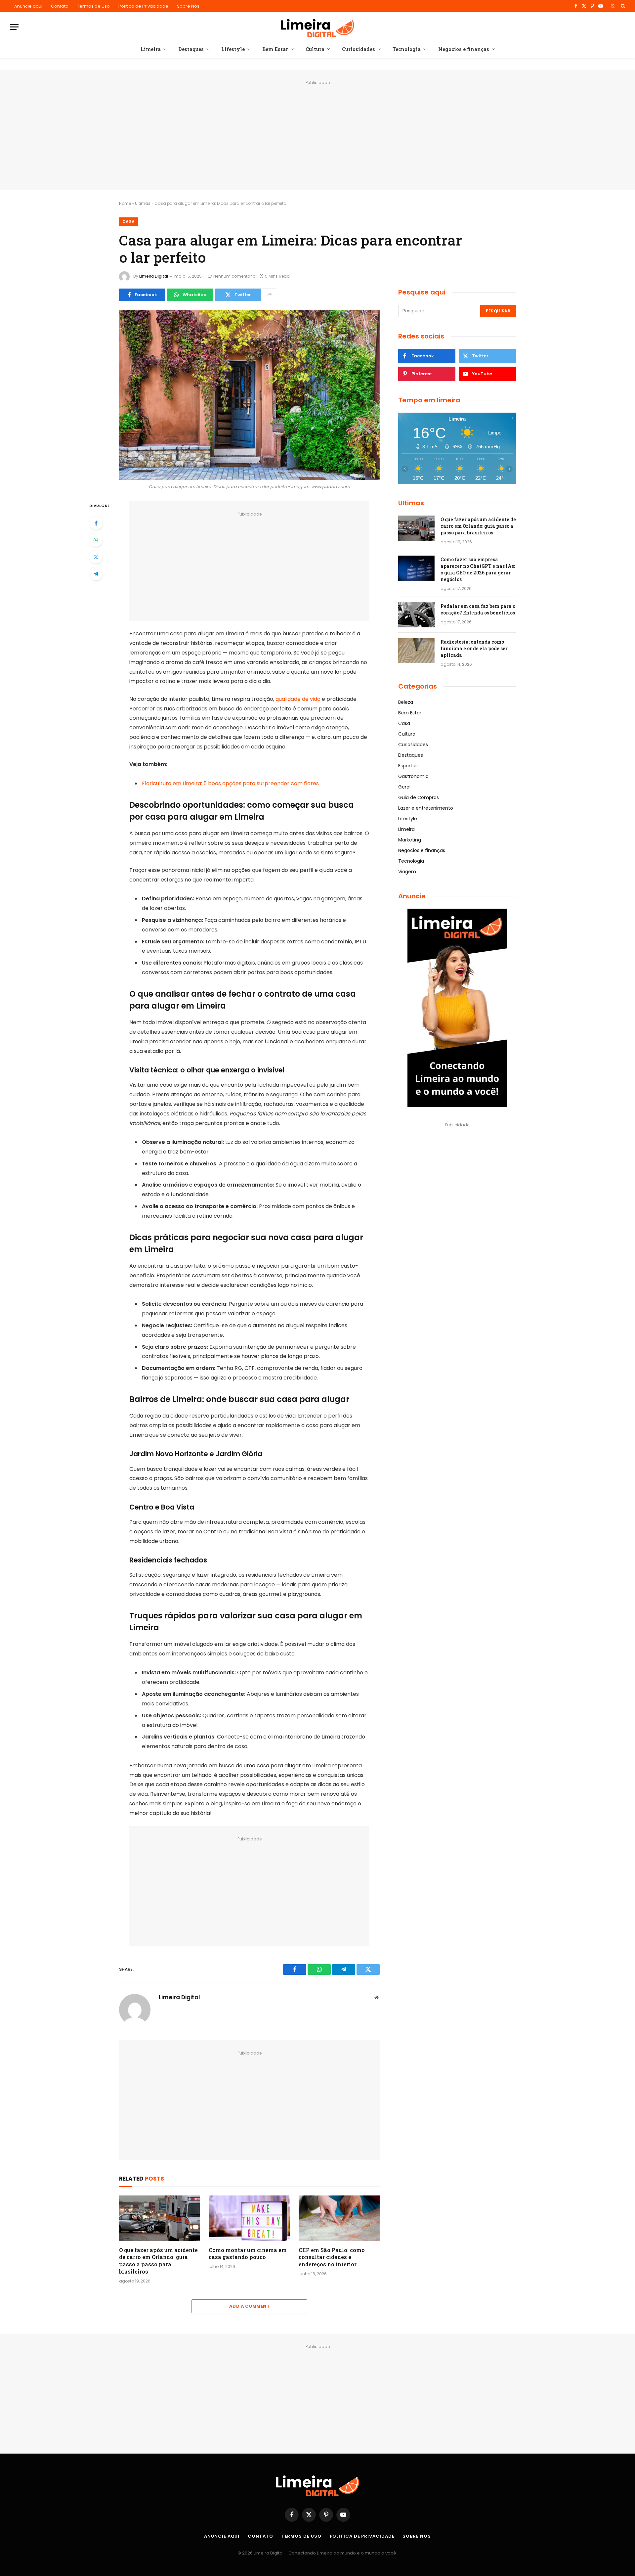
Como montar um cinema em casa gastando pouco (248, 2254)
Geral (404, 787)
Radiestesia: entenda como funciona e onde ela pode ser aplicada (474, 648)
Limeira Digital (154, 276)
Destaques (191, 49)
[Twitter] (96, 557)
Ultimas (143, 203)
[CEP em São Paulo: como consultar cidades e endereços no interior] (339, 2218)
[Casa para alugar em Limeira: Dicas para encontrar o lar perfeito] (249, 395)
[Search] (622, 6)
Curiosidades (359, 49)
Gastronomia (413, 776)
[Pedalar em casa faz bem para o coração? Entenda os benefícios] (416, 615)
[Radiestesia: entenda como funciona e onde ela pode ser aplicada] (416, 651)
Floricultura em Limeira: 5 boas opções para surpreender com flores (230, 783)
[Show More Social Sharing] (270, 295)
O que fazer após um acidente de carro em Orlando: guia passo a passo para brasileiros (158, 2261)
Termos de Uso (93, 6)
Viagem (407, 872)
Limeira (151, 49)
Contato (60, 6)
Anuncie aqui (28, 6)
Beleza (406, 702)
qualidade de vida (298, 699)
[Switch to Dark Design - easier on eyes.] (613, 6)
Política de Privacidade (143, 6)
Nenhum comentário (234, 276)
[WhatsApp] (96, 540)
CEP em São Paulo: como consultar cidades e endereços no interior (332, 2257)
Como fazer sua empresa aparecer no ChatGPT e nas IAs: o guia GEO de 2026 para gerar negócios (478, 569)
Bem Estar (275, 49)
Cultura (315, 49)
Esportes (408, 766)
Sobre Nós (188, 6)
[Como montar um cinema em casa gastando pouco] (249, 2218)
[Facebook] (96, 523)
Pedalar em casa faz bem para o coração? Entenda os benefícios (478, 609)
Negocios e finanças (464, 49)
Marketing (410, 840)
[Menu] (14, 27)
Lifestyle (233, 49)
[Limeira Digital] (318, 27)
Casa (128, 222)
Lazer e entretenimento (426, 808)
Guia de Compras (419, 797)
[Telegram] (96, 574)
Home (125, 203)
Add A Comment (249, 2306)
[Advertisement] (317, 133)
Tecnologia (407, 49)
